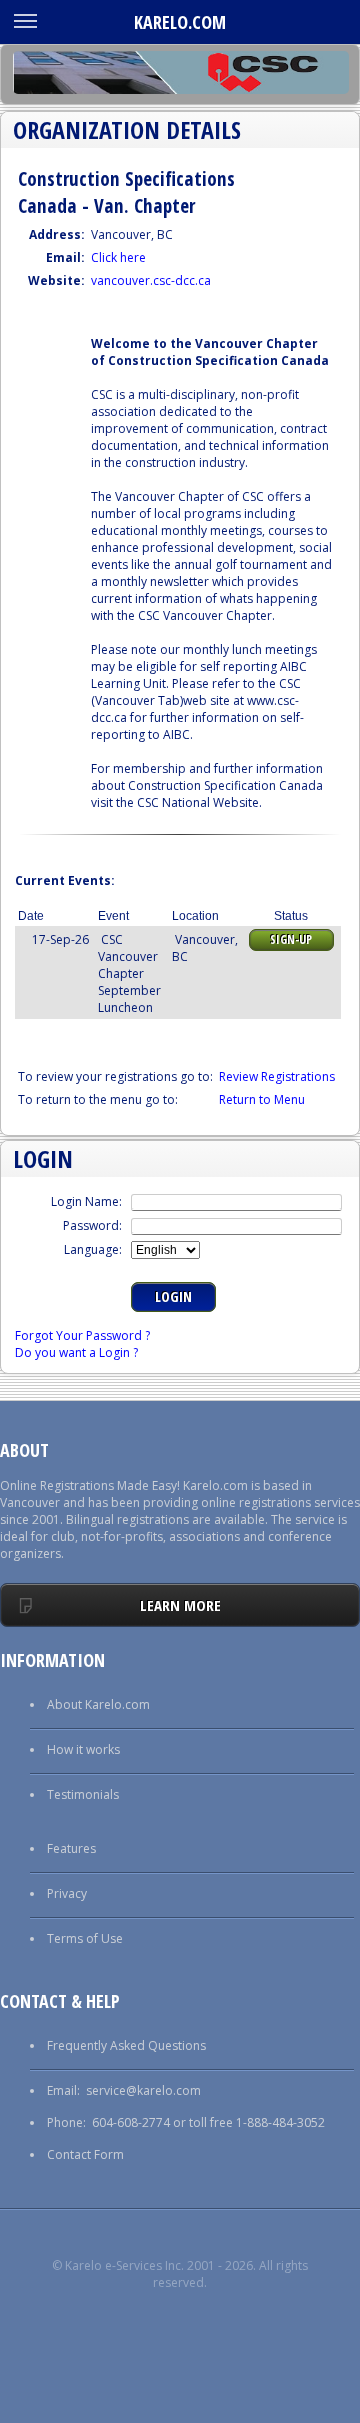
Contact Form (85, 2154)
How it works (83, 1749)
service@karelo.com (143, 2090)
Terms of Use (85, 1938)
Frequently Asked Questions (126, 2045)
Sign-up (291, 939)
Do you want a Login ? (76, 1352)
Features (71, 1848)
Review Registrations (277, 1076)
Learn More (180, 1605)
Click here (118, 257)
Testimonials (83, 1794)
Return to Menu (262, 1099)
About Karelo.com (98, 1704)
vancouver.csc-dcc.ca (151, 280)
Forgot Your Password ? (82, 1335)
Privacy (67, 1893)
